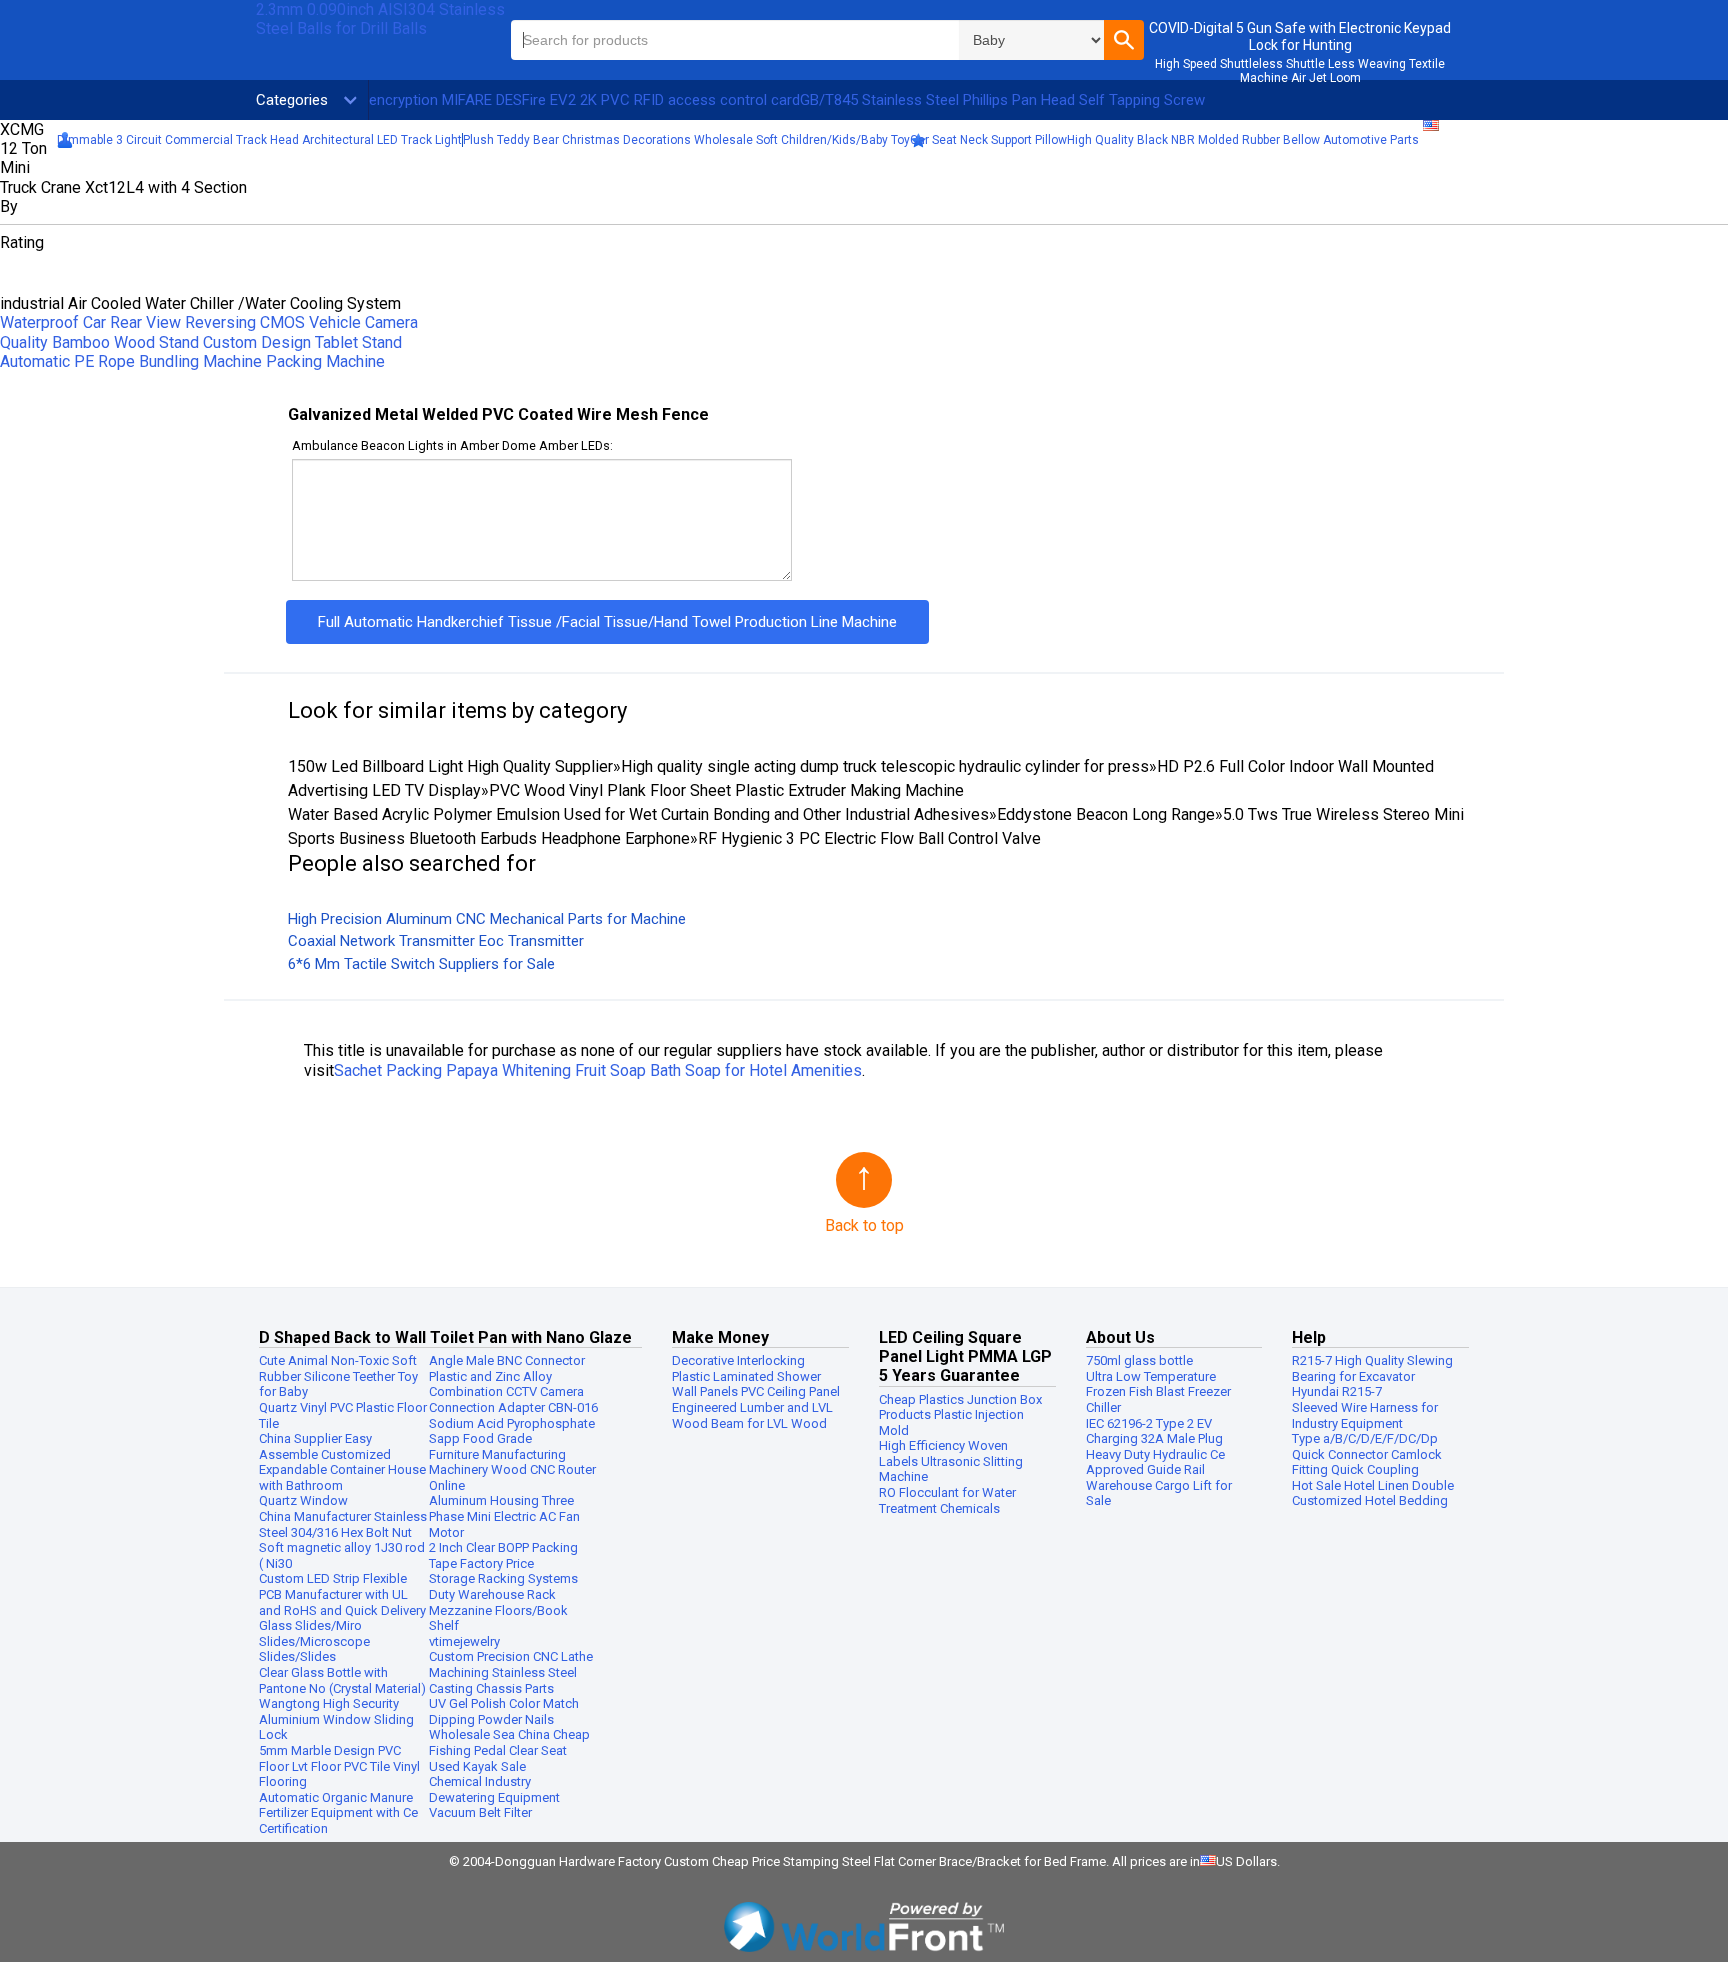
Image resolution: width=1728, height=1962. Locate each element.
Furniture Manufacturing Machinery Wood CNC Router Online (512, 1470)
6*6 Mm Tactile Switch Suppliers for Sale (421, 964)
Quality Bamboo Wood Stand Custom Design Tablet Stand (201, 342)
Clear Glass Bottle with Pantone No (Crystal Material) (342, 1680)
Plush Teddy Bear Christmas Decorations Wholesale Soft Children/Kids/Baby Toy (686, 140)
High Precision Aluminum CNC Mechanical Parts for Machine (487, 919)
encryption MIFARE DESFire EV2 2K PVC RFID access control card (584, 100)
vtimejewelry (464, 1641)
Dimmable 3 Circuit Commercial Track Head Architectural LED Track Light (259, 140)
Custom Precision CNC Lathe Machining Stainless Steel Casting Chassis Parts (511, 1672)
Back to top (864, 1225)
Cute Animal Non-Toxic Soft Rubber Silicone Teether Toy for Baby (338, 1376)
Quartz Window (303, 1500)
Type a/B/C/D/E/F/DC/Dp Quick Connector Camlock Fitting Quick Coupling (1367, 1454)
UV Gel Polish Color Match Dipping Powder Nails (504, 1711)
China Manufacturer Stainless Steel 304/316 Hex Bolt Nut (343, 1524)
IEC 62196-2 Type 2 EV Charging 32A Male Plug (1154, 1431)
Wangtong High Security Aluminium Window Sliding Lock (336, 1719)
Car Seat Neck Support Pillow (988, 140)
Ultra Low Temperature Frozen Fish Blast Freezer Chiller (1158, 1392)
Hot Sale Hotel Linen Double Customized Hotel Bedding (1373, 1493)
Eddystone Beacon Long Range (1106, 814)
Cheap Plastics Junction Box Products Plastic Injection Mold (960, 1415)
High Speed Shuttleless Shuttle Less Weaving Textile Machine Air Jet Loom (1300, 71)
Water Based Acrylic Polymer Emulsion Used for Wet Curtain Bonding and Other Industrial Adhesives (638, 814)
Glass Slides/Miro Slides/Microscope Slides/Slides (314, 1641)
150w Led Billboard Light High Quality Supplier (450, 766)
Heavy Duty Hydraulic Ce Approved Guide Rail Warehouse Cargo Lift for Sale (1159, 1478)
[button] (1124, 40)
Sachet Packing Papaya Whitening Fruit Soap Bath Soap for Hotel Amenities (598, 1070)
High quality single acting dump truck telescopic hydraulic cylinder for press (885, 766)
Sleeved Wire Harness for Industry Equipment (1365, 1415)
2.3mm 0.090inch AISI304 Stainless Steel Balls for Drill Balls (380, 19)
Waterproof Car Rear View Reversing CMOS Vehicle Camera (209, 322)
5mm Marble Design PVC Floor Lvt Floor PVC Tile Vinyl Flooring (339, 1766)
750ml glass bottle (1139, 1360)
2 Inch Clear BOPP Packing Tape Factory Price (503, 1555)
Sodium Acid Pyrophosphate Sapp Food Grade (512, 1431)
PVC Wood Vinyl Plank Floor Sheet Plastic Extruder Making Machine (726, 790)
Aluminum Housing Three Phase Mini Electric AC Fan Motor (504, 1516)
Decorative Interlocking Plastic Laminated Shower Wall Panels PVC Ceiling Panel (756, 1376)
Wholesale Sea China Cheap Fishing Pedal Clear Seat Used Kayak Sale (509, 1750)
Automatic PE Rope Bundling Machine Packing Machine (192, 361)
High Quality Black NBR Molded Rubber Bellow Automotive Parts (1243, 140)
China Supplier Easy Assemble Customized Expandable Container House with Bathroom (342, 1462)
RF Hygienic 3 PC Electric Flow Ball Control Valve (869, 838)
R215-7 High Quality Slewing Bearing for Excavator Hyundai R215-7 (1372, 1376)
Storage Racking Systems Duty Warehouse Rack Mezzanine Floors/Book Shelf (503, 1602)
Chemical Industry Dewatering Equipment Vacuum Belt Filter (494, 1797)
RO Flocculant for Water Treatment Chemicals (947, 1500)
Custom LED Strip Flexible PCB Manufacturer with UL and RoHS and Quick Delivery (342, 1594)
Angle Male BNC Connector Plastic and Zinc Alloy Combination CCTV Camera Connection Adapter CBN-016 (513, 1384)
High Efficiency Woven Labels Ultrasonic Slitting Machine (951, 1461)
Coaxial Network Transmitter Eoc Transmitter (436, 941)
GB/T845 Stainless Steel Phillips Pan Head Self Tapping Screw (1002, 100)
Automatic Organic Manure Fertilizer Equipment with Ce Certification (338, 1813)
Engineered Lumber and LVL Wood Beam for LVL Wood (752, 1415)
